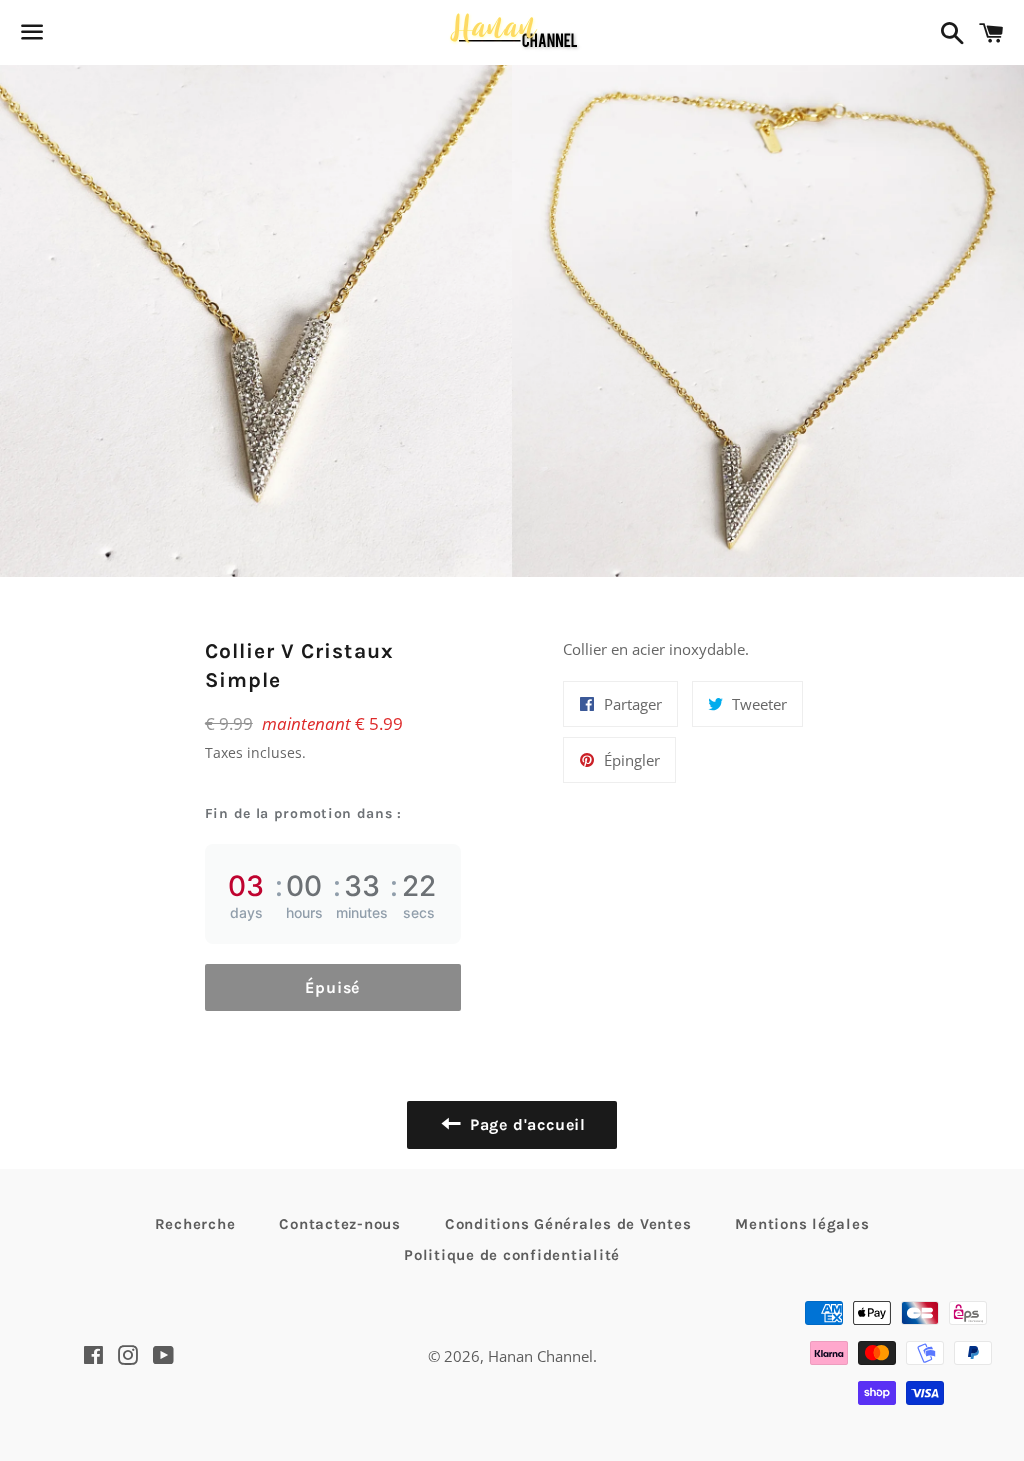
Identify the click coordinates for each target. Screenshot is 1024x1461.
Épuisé (332, 987)
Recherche (195, 1224)
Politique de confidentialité (512, 1255)
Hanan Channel (540, 1356)
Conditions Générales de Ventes (568, 1224)
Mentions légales (802, 1224)
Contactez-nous (340, 1224)
